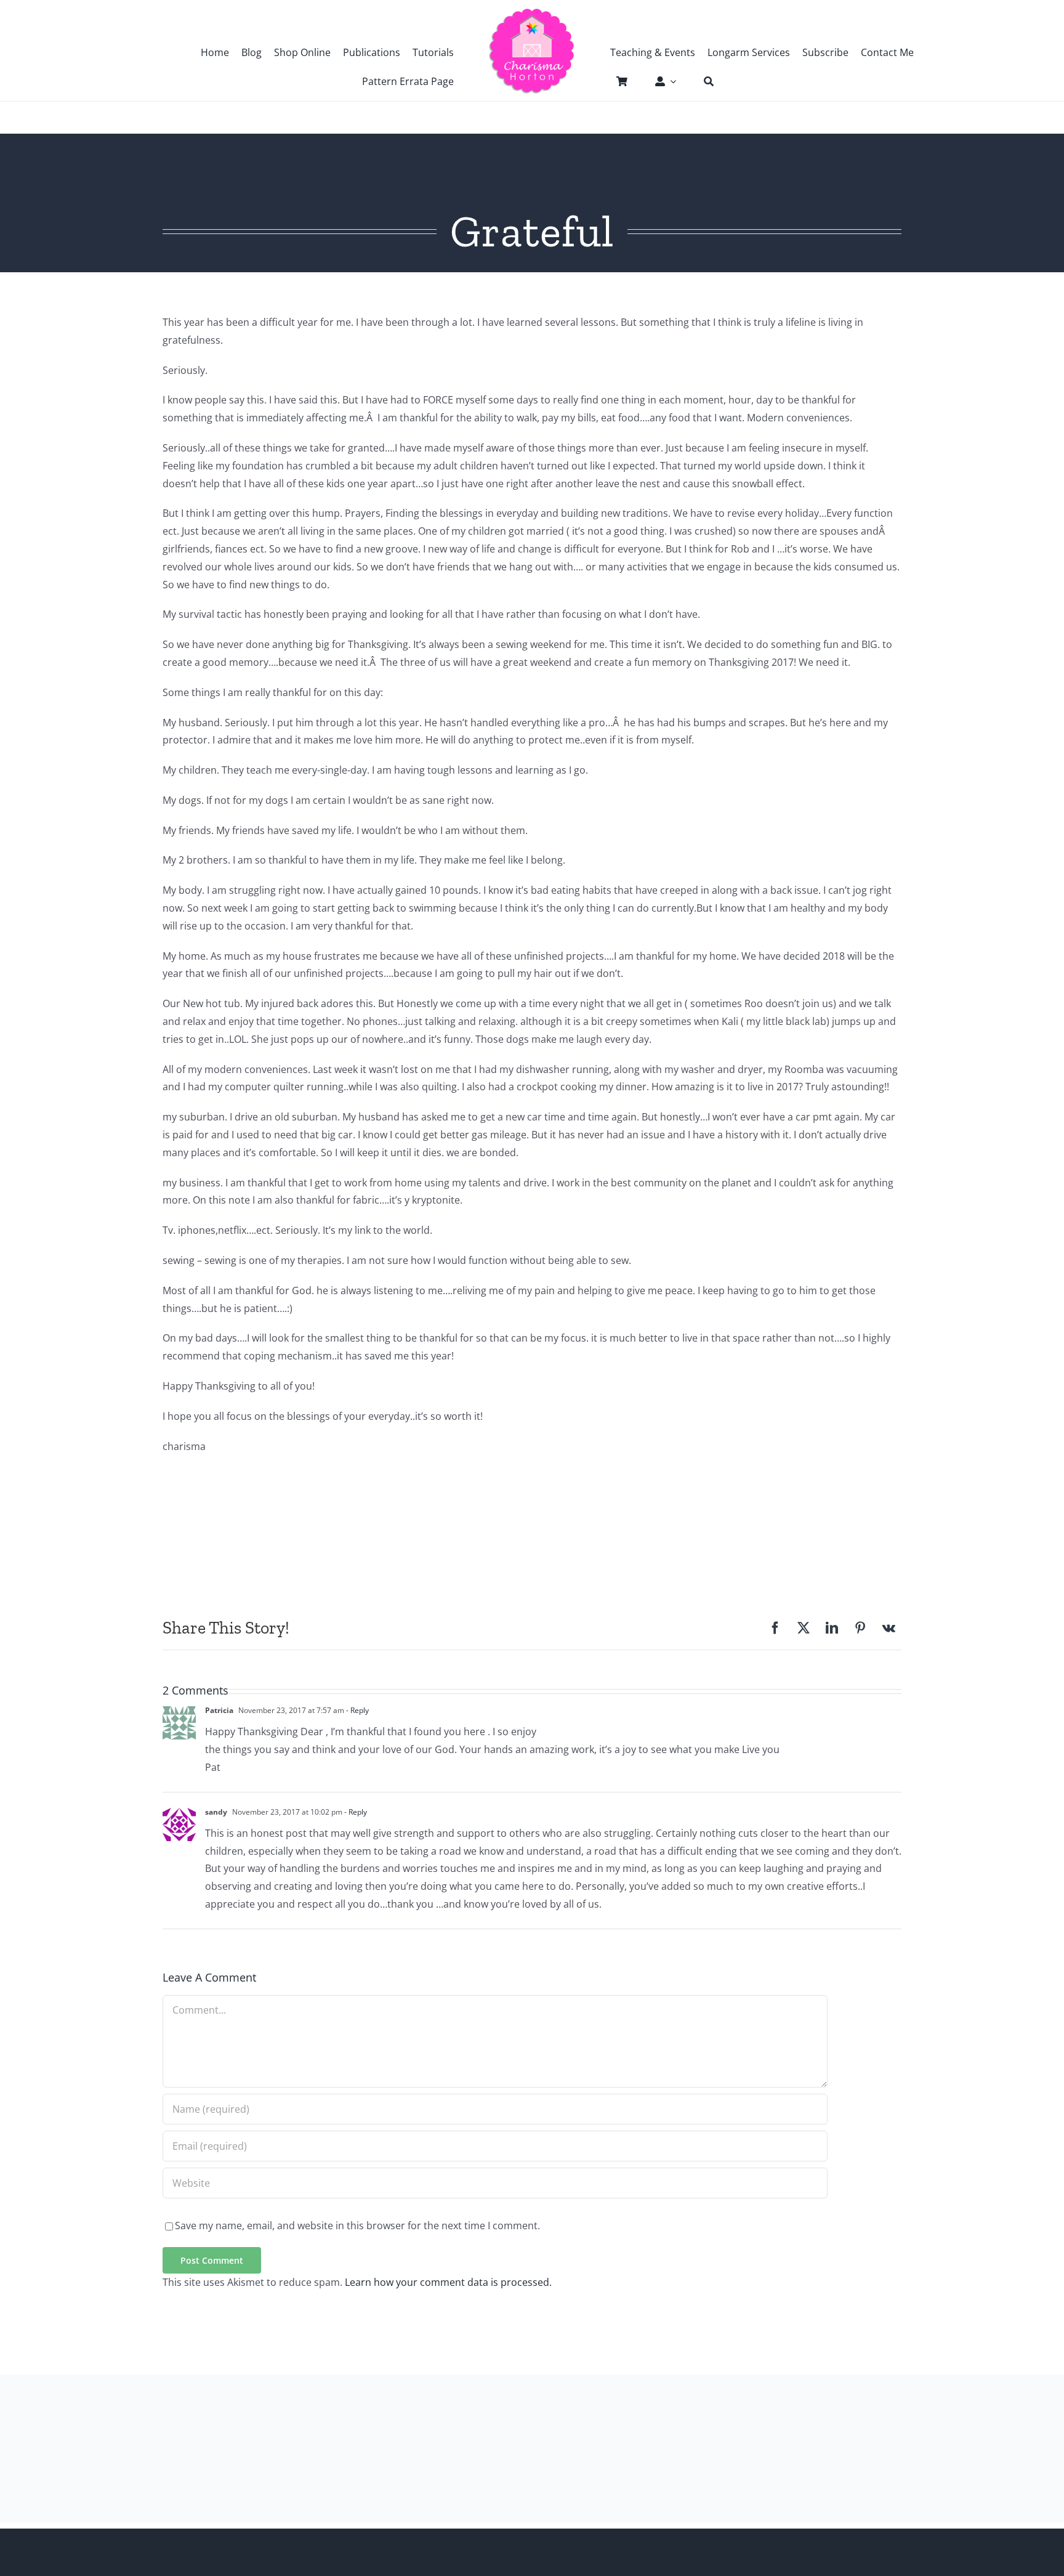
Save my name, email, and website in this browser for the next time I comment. (357, 2226)
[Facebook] (775, 1628)
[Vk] (889, 1628)
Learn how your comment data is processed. (448, 2282)
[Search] (703, 81)
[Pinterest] (860, 1628)
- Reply (357, 1710)
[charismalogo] (532, 12)
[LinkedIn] (832, 1628)
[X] (804, 1628)
